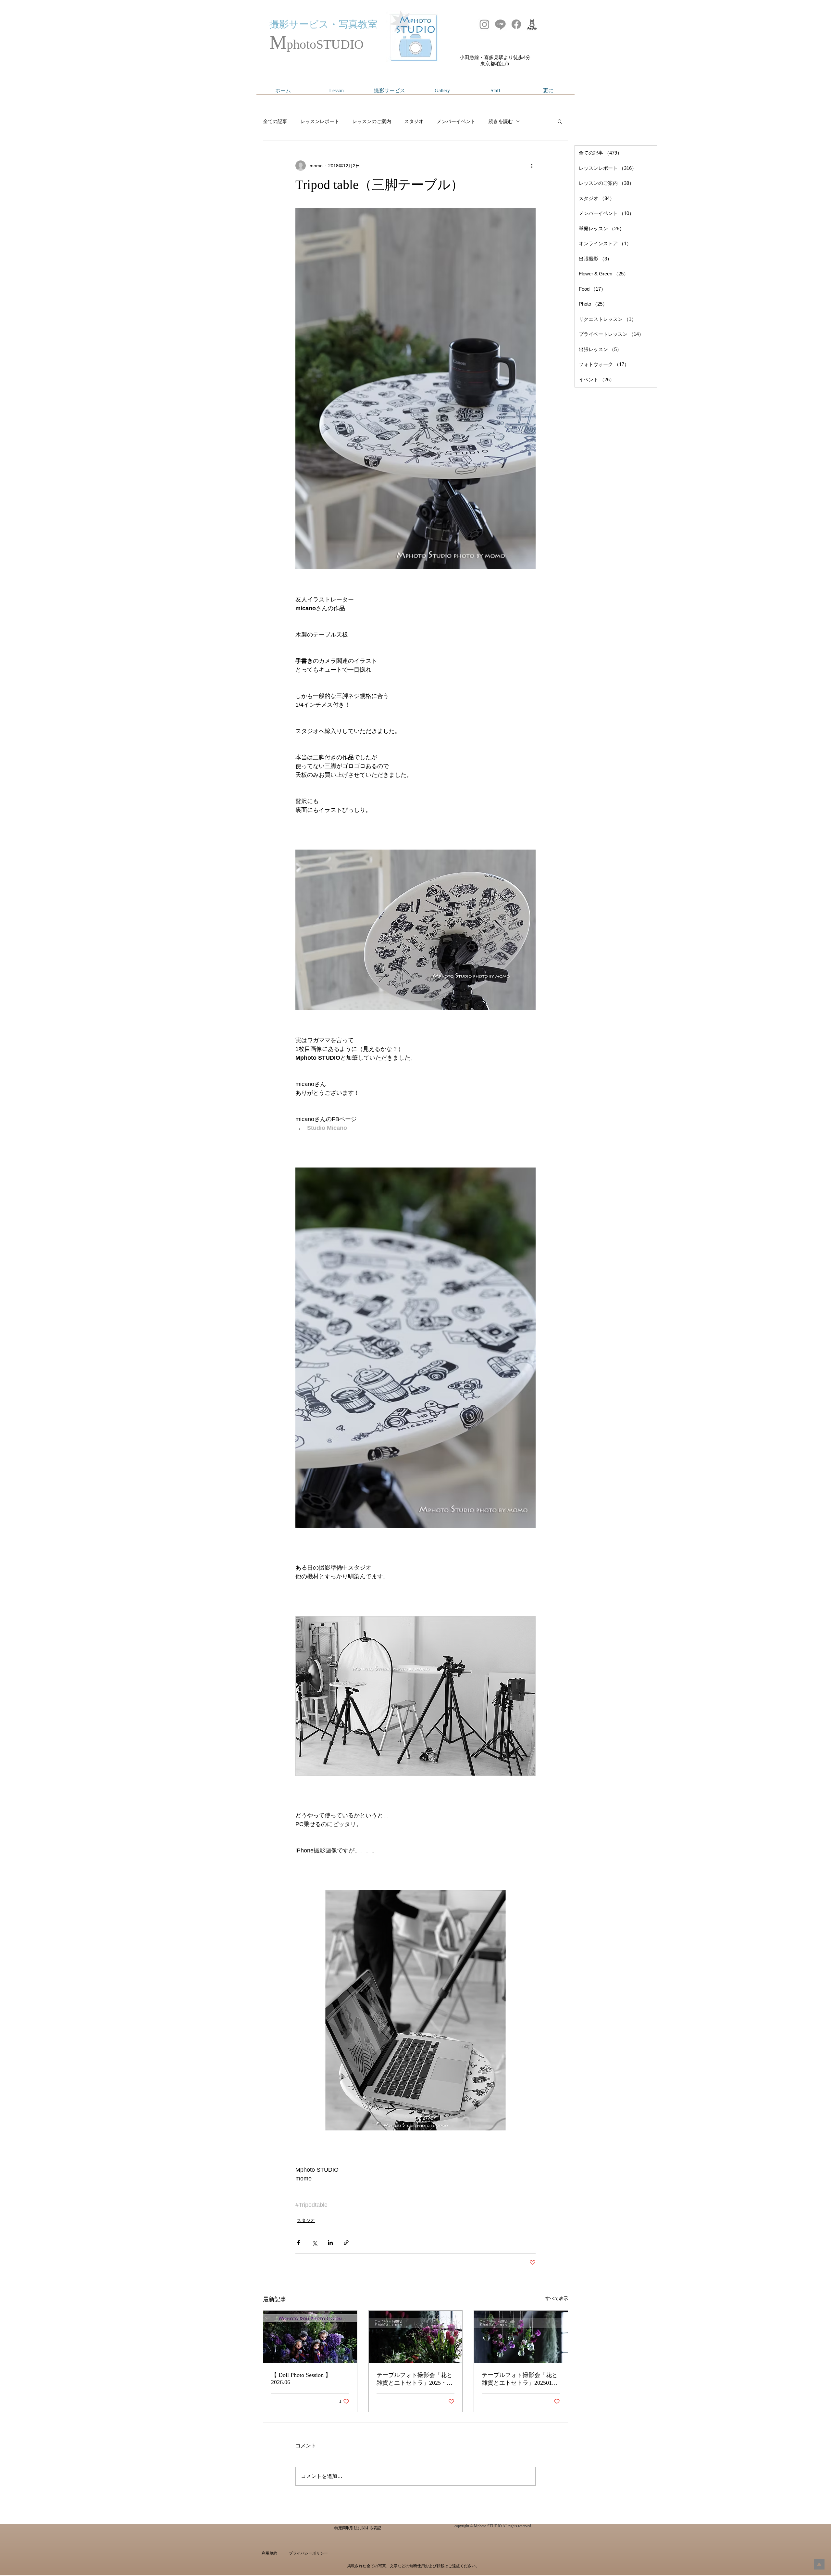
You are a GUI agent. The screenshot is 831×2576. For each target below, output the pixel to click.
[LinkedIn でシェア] (330, 2243)
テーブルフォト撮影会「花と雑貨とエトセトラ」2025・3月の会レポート (415, 2379)
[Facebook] (516, 24)
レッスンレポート (320, 121)
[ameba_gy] (532, 24)
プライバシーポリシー (308, 2553)
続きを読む (501, 121)
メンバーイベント (456, 121)
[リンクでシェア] (346, 2243)
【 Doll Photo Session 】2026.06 (301, 2379)
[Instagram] (484, 24)
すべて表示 (557, 2298)
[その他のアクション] (532, 166)
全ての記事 (275, 121)
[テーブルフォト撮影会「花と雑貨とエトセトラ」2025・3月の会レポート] (416, 2337)
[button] (560, 121)
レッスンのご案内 (372, 121)
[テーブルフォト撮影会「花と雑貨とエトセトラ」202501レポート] (521, 2337)
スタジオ (414, 121)
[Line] (500, 24)
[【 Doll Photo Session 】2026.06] (310, 2337)
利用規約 (269, 2553)
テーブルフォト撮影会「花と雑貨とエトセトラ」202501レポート (520, 2379)
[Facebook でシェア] (298, 2243)
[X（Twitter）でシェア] (314, 2243)
